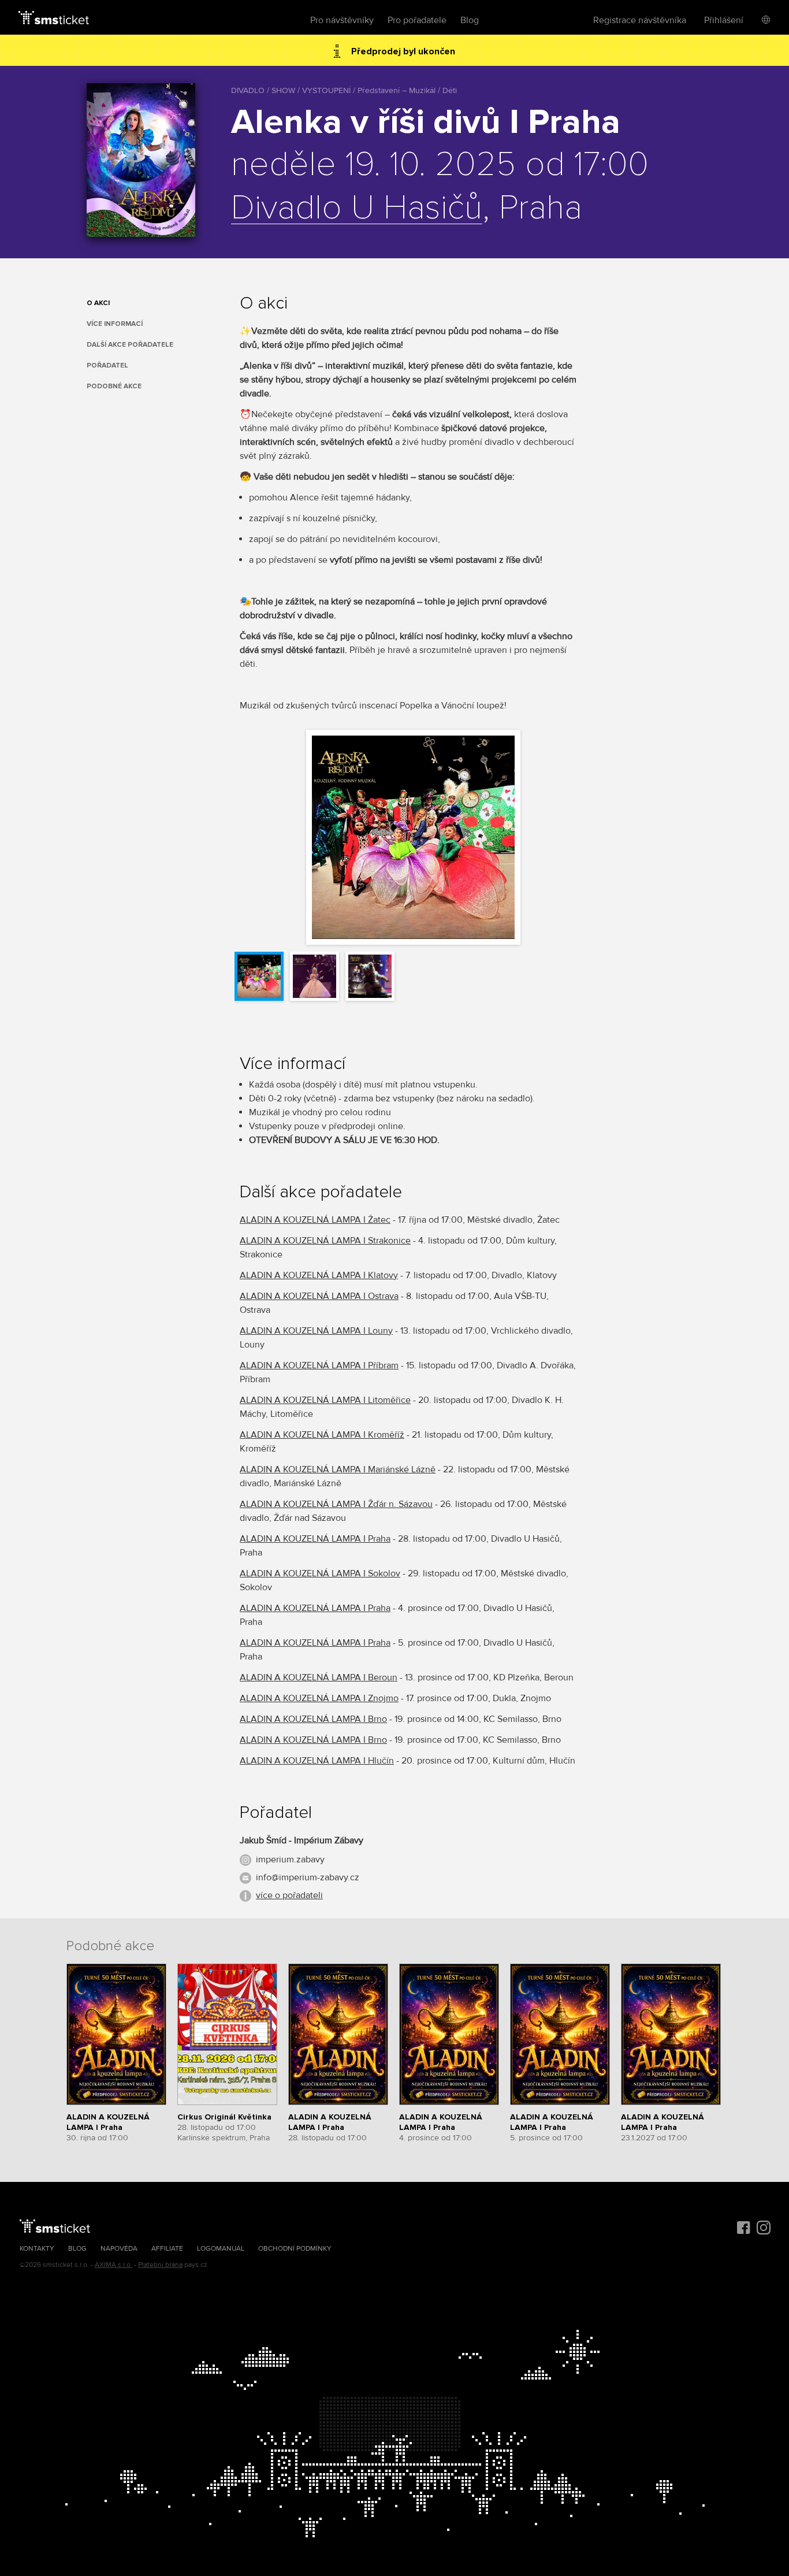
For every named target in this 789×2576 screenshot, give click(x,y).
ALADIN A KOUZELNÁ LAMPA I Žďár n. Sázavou (336, 1504)
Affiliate (167, 2249)
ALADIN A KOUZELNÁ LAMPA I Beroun (319, 1677)
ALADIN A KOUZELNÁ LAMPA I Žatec (315, 1220)
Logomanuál (221, 2249)
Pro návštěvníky (342, 20)
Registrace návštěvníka (640, 20)
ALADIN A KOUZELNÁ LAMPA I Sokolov (320, 1573)
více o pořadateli (289, 1895)
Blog (470, 20)
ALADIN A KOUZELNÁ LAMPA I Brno (313, 1719)
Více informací (115, 324)
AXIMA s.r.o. (113, 2265)
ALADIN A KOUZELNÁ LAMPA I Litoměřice (325, 1400)
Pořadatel (107, 365)
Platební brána (160, 2265)
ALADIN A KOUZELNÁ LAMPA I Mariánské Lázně (338, 1469)
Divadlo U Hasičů (357, 209)
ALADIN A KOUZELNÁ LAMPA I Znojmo (319, 1698)
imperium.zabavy (290, 1859)
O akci (98, 303)
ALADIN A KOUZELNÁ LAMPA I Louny (316, 1331)
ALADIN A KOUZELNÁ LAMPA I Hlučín (317, 1761)
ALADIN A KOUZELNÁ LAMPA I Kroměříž (322, 1435)
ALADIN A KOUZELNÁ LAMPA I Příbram (319, 1365)
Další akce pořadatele (130, 345)
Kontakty (37, 2249)
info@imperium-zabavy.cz (308, 1877)
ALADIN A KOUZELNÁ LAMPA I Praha (315, 1539)
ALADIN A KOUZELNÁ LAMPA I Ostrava (319, 1296)
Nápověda (119, 2249)
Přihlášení (724, 20)
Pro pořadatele (417, 20)
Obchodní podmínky (295, 2249)
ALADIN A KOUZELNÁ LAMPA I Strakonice (325, 1241)
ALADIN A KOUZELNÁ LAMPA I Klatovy (319, 1275)
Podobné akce (114, 386)
